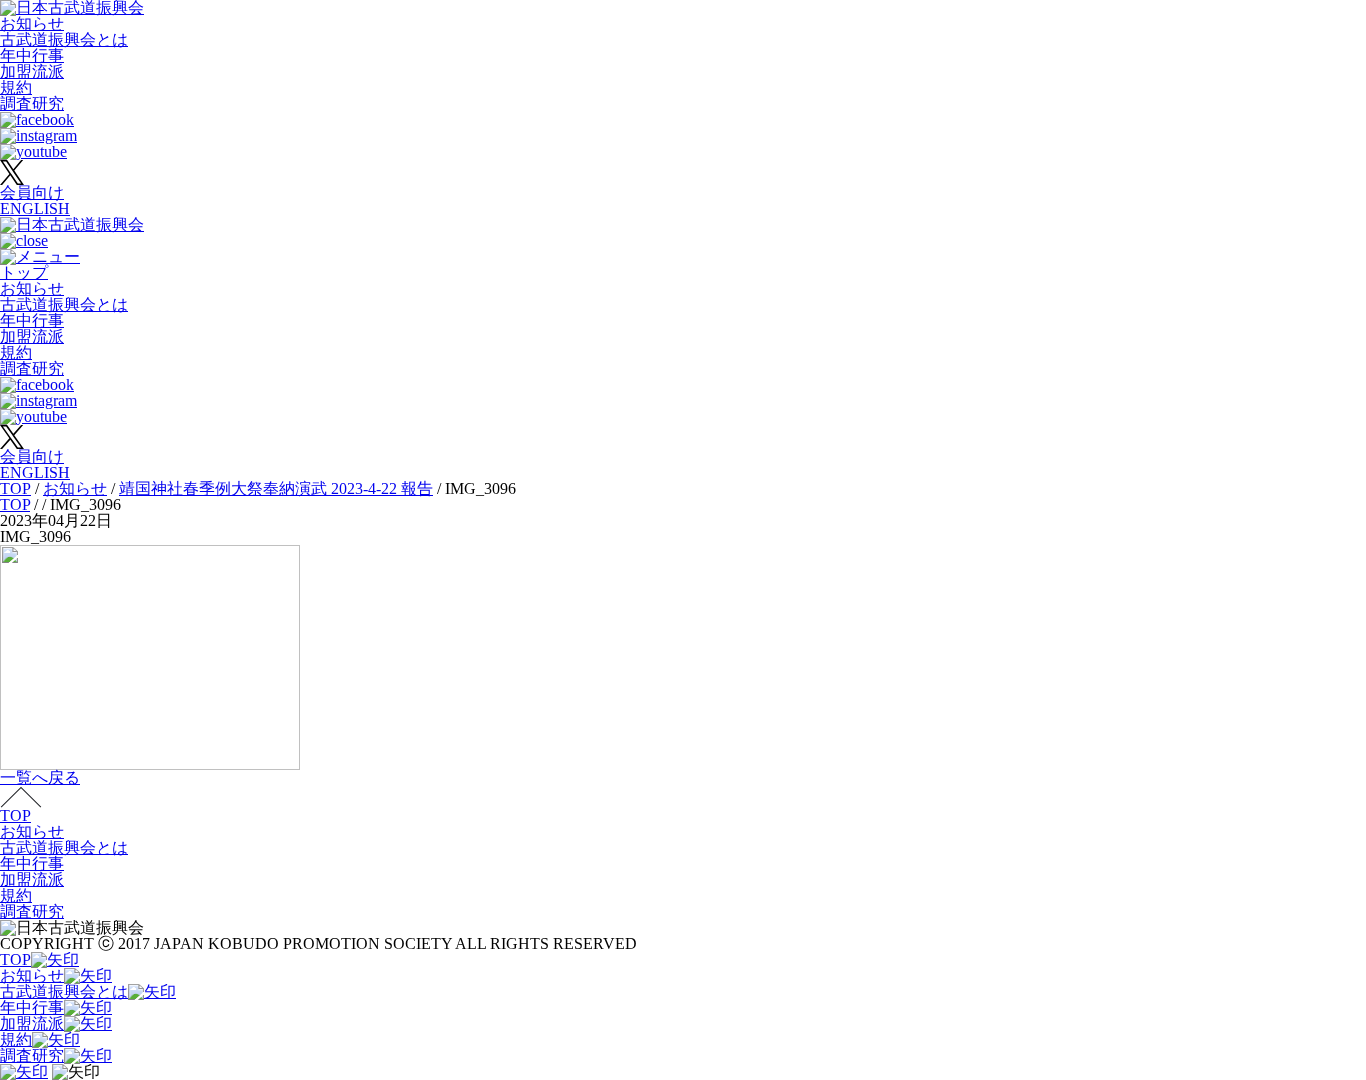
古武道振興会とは (64, 39)
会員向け (32, 192)
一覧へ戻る (40, 777)
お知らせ (32, 23)
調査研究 (32, 103)
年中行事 (32, 55)
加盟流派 (32, 71)
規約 (16, 87)
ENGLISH (35, 208)
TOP (15, 815)
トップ (24, 272)
